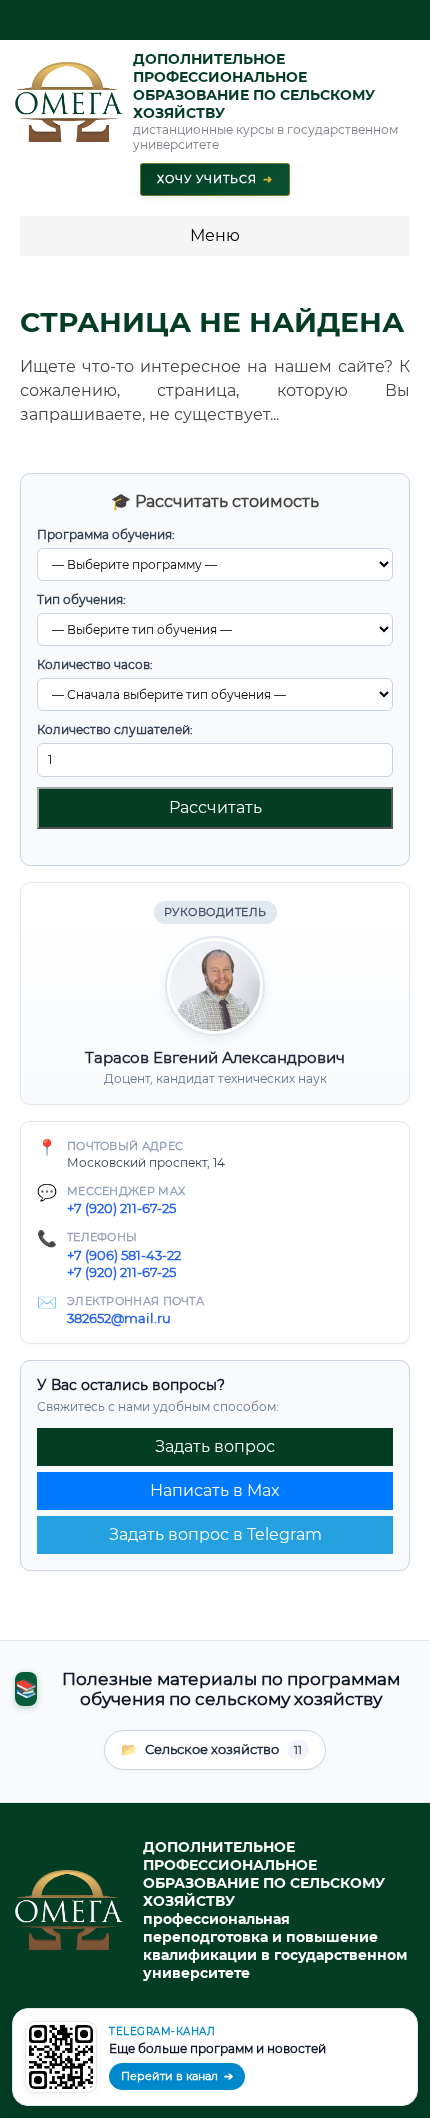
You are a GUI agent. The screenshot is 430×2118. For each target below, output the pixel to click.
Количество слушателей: (115, 729)
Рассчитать (215, 807)
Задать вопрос (215, 1446)
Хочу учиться (215, 179)
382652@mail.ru (119, 1318)
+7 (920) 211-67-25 (121, 1208)
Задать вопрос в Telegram (215, 1534)
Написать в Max (215, 1490)
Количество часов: (95, 664)
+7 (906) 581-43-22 (124, 1255)
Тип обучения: (81, 599)
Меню (215, 235)
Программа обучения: (106, 534)
